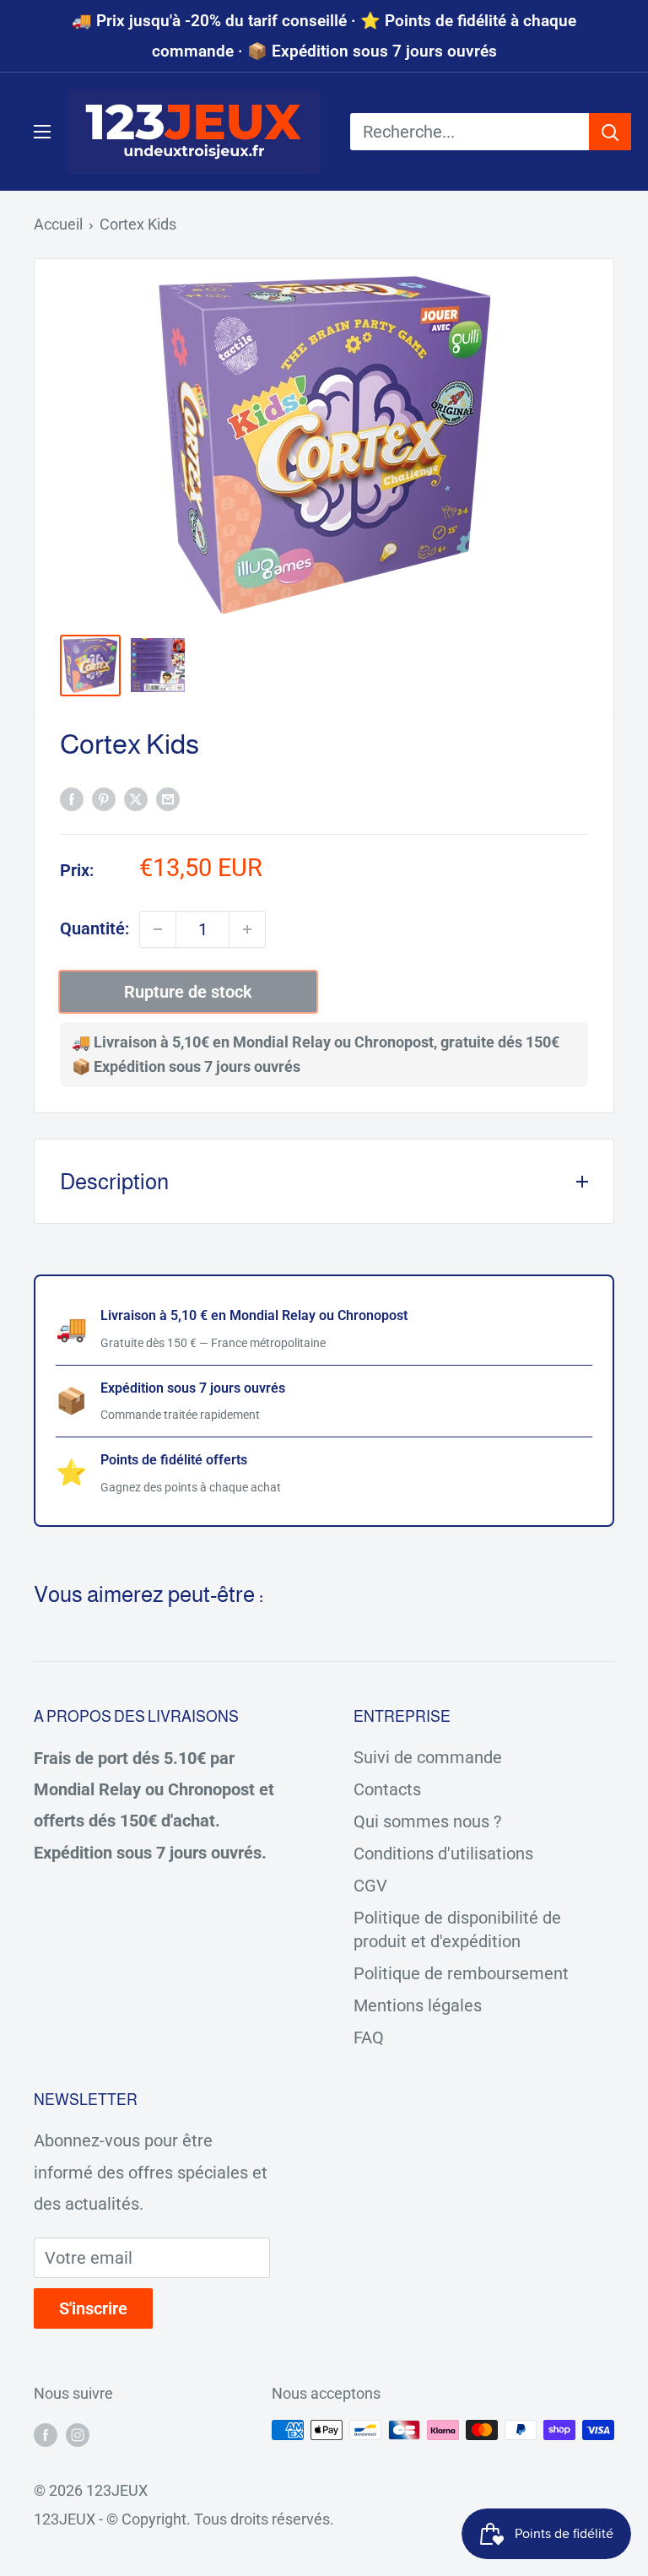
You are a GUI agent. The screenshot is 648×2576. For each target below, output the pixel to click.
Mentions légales (418, 2005)
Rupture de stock (188, 992)
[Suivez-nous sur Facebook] (46, 2434)
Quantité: (94, 928)
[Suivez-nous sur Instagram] (78, 2434)
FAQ (369, 2038)
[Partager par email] (168, 798)
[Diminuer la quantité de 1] (158, 929)
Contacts (387, 1789)
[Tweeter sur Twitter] (136, 798)
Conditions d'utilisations (443, 1854)
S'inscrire (93, 2308)
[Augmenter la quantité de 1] (247, 929)
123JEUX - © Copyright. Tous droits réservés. (184, 2519)
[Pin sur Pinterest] (104, 798)
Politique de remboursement (461, 1973)
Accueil (58, 224)
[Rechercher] (610, 132)
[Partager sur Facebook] (72, 798)
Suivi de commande (428, 1757)
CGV (370, 1886)
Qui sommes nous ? (427, 1821)
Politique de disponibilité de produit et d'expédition (457, 1929)
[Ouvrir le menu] (42, 132)
